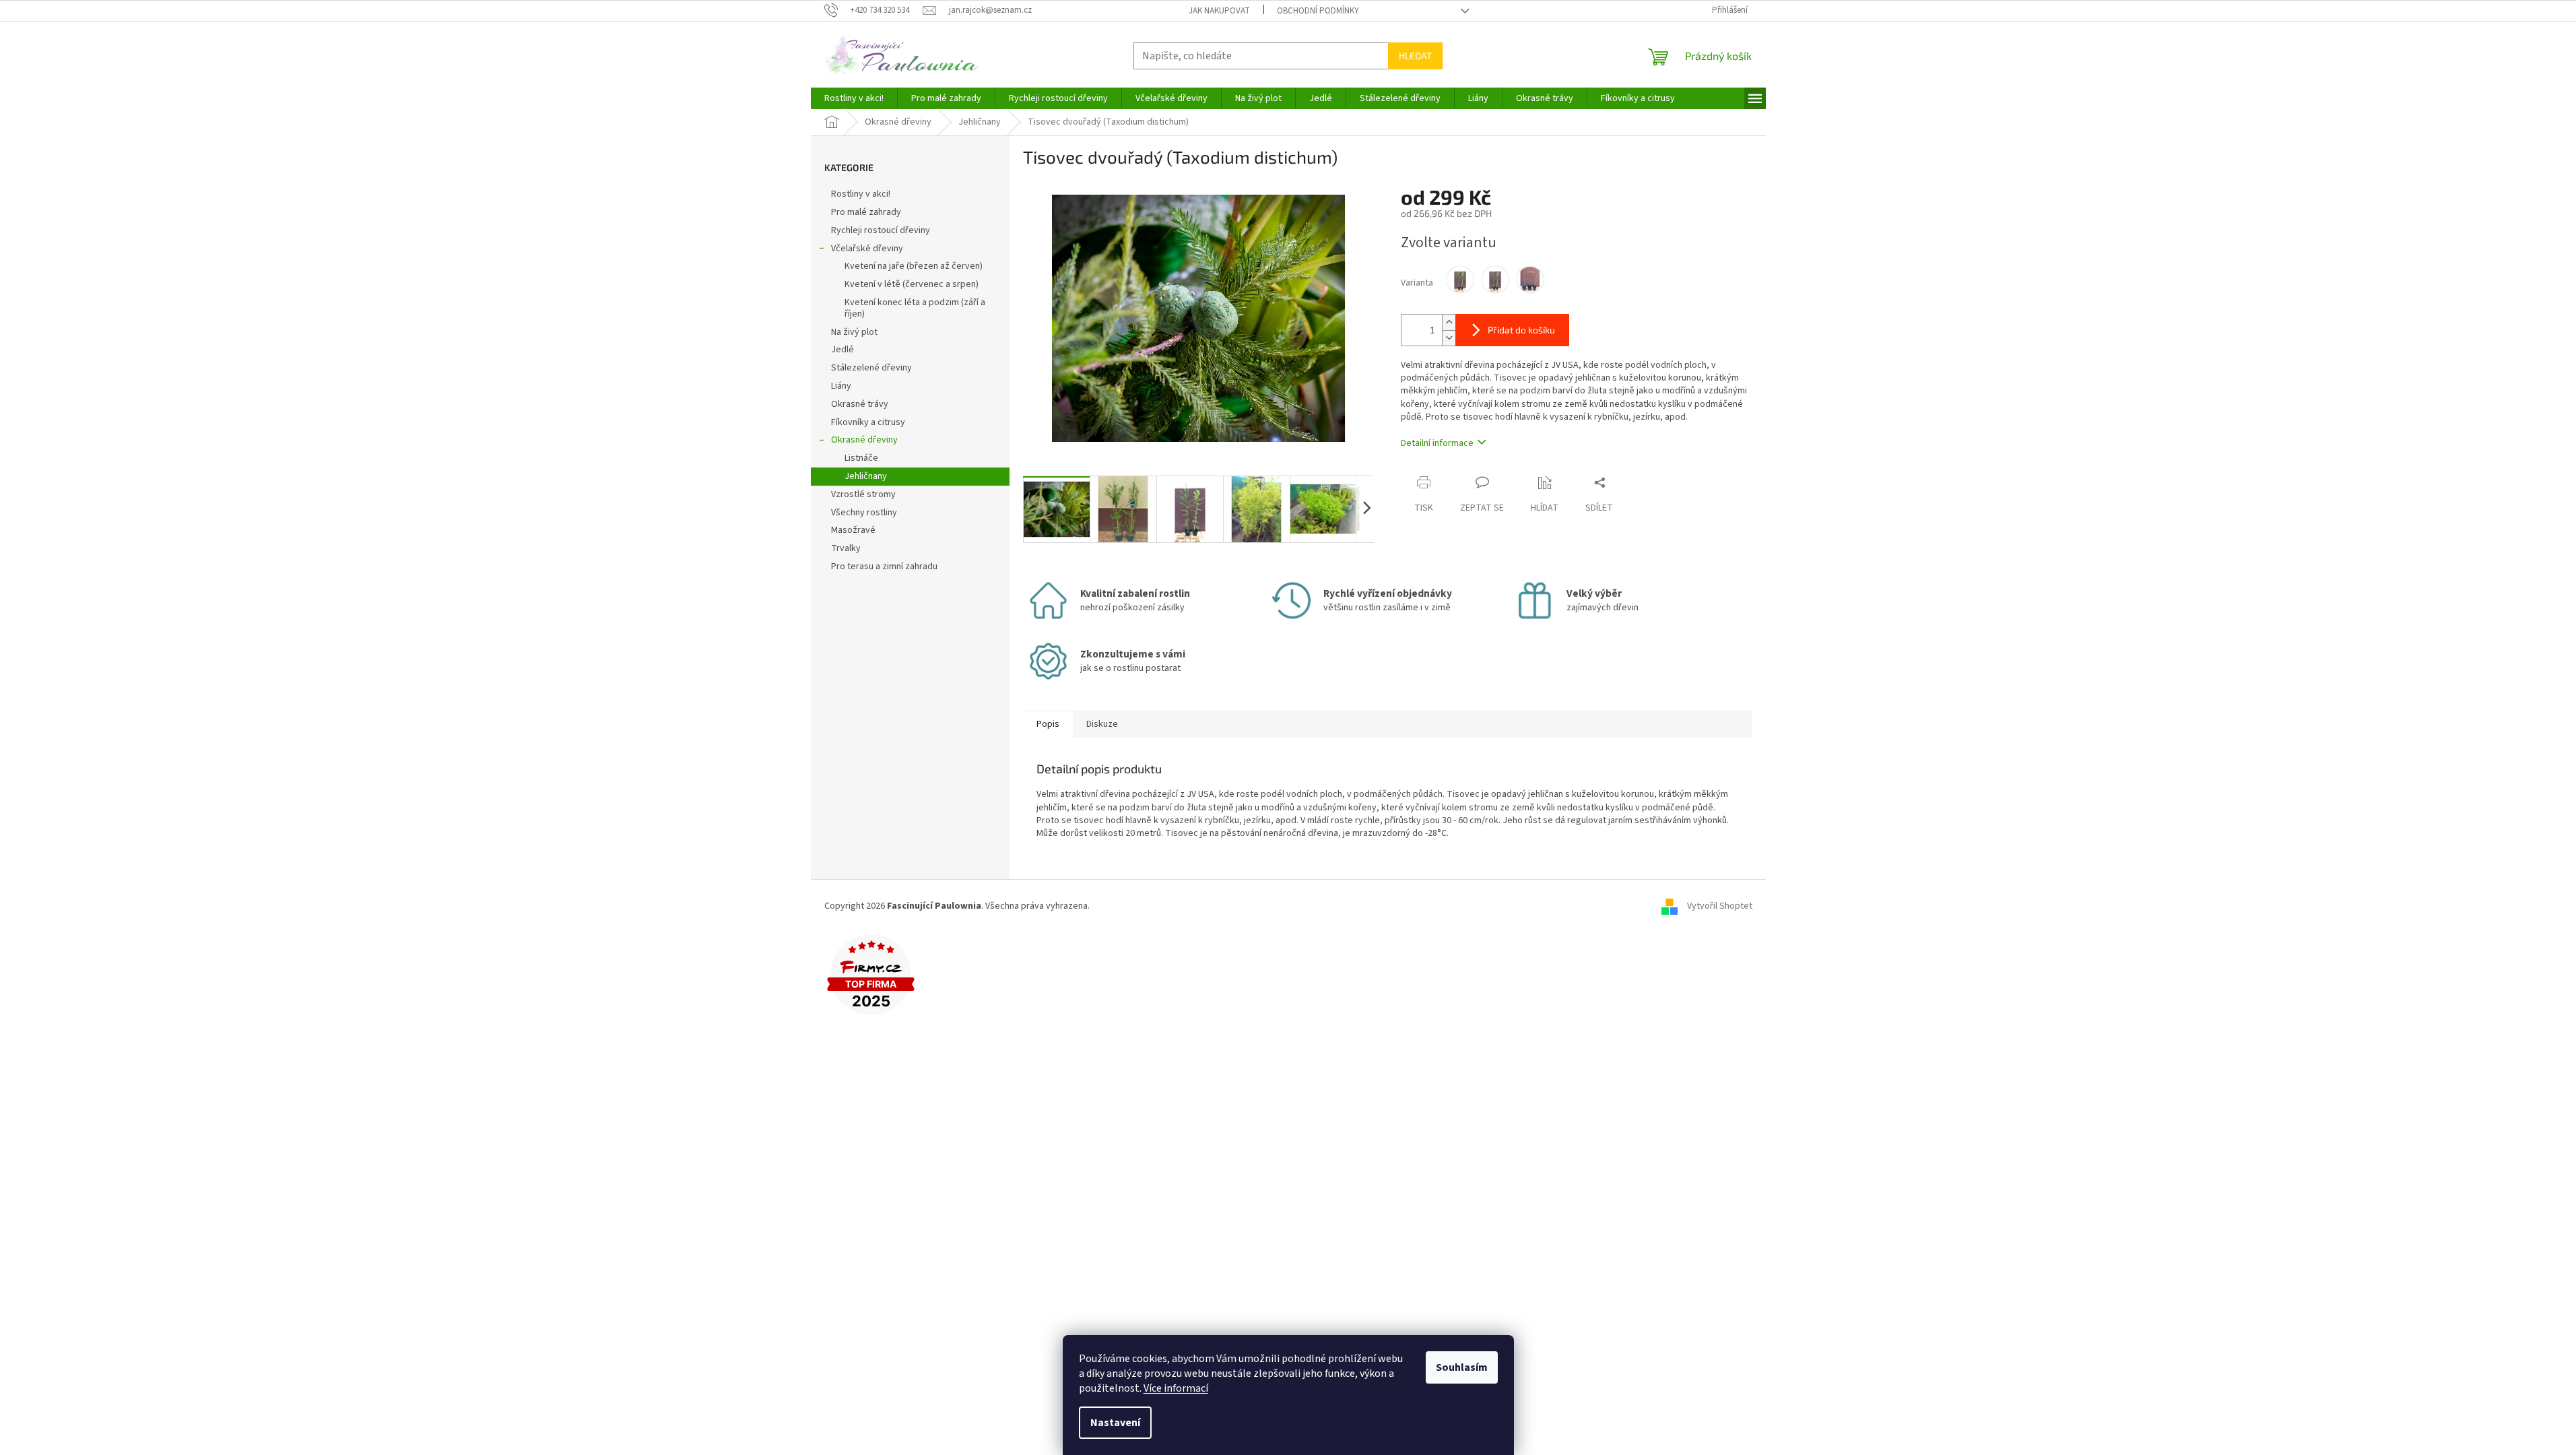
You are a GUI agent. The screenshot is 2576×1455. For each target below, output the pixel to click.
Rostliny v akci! (861, 194)
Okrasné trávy (860, 404)
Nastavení (1115, 1423)
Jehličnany (866, 476)
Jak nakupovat (1219, 11)
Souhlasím (1462, 1367)
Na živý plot (854, 332)
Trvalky (846, 548)
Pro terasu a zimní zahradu (884, 567)
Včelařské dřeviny (867, 249)
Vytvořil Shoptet (1720, 907)
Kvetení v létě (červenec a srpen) (912, 284)
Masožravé (853, 530)
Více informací (1176, 1388)
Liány (841, 386)
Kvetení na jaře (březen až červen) (914, 266)
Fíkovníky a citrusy (868, 422)
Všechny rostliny (864, 513)
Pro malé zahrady (866, 212)
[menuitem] (854, 98)
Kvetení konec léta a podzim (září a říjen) (915, 308)
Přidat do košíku (1521, 330)
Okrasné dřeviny (864, 440)
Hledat (1415, 56)
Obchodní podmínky (1318, 11)
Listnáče (861, 458)
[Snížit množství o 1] (1449, 338)
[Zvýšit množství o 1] (1449, 322)
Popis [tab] (1048, 724)
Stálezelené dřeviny (871, 368)
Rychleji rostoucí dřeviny (881, 230)
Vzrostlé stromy (863, 494)
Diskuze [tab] (1102, 724)
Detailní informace (1437, 443)
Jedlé (843, 350)
